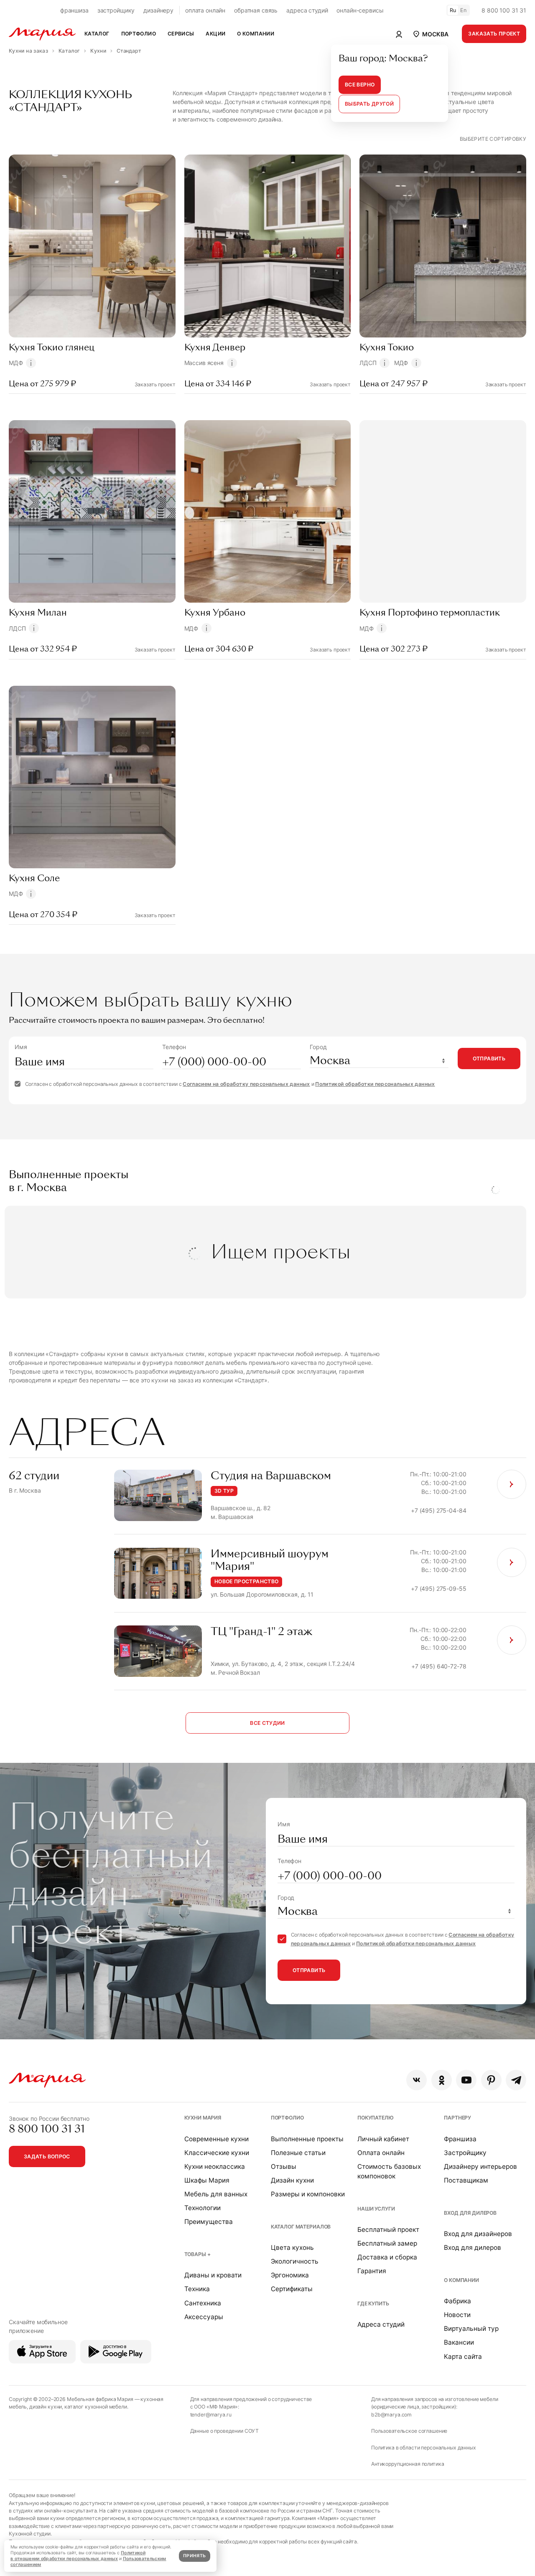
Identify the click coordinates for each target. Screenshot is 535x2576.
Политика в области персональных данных (424, 2448)
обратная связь (256, 10)
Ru (453, 10)
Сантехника (203, 2303)
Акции (215, 34)
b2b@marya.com (391, 2415)
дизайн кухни (46, 2407)
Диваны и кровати (213, 2275)
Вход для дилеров (470, 2213)
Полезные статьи (298, 2153)
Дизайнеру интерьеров (480, 2167)
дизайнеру (158, 10)
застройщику (116, 10)
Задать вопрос (47, 2156)
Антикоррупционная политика (408, 2464)
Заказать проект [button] (494, 34)
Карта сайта (463, 2357)
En (464, 10)
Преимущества (209, 2222)
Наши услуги (376, 2209)
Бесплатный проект (388, 2230)
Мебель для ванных (216, 2194)
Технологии (203, 2208)
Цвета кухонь (292, 2248)
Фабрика (457, 2301)
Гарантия (372, 2271)
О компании (461, 2280)
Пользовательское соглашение (409, 2431)
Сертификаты (292, 2289)
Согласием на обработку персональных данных (246, 1084)
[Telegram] (516, 2080)
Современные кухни (217, 2139)
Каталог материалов (301, 2227)
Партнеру (457, 2118)
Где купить (373, 2303)
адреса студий (307, 10)
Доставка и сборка (387, 2257)
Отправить (489, 1059)
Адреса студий (381, 2324)
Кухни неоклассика (215, 2167)
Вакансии (459, 2342)
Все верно (360, 85)
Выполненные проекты (307, 2139)
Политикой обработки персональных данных (375, 1084)
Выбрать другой (369, 104)
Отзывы (284, 2167)
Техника (197, 2289)
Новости (457, 2315)
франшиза (74, 10)
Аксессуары (204, 2317)
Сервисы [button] (181, 34)
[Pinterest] (491, 2080)
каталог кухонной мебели (96, 2407)
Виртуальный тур (471, 2329)
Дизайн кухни (292, 2180)
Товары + (197, 2254)
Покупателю (376, 2118)
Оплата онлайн (381, 2153)
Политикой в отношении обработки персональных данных (78, 2556)
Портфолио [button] (139, 34)
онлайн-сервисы (360, 10)
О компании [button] (256, 34)
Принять (194, 2556)
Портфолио (287, 2118)
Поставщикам (466, 2180)
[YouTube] (466, 2080)
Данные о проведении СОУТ (225, 2431)
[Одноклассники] (442, 2080)
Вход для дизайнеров (478, 2234)
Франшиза (460, 2139)
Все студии (267, 1723)
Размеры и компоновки (308, 2194)
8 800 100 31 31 (504, 10)
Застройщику (465, 2153)
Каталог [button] (97, 34)
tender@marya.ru (211, 2415)
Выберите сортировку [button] (493, 139)
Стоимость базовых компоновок (389, 2171)
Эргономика (290, 2275)
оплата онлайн (205, 10)
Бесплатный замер (387, 2243)
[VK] (417, 2080)
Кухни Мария (203, 2118)
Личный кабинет (383, 2139)
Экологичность (295, 2261)
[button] (430, 34)
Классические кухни (217, 2153)
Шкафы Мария (207, 2180)
